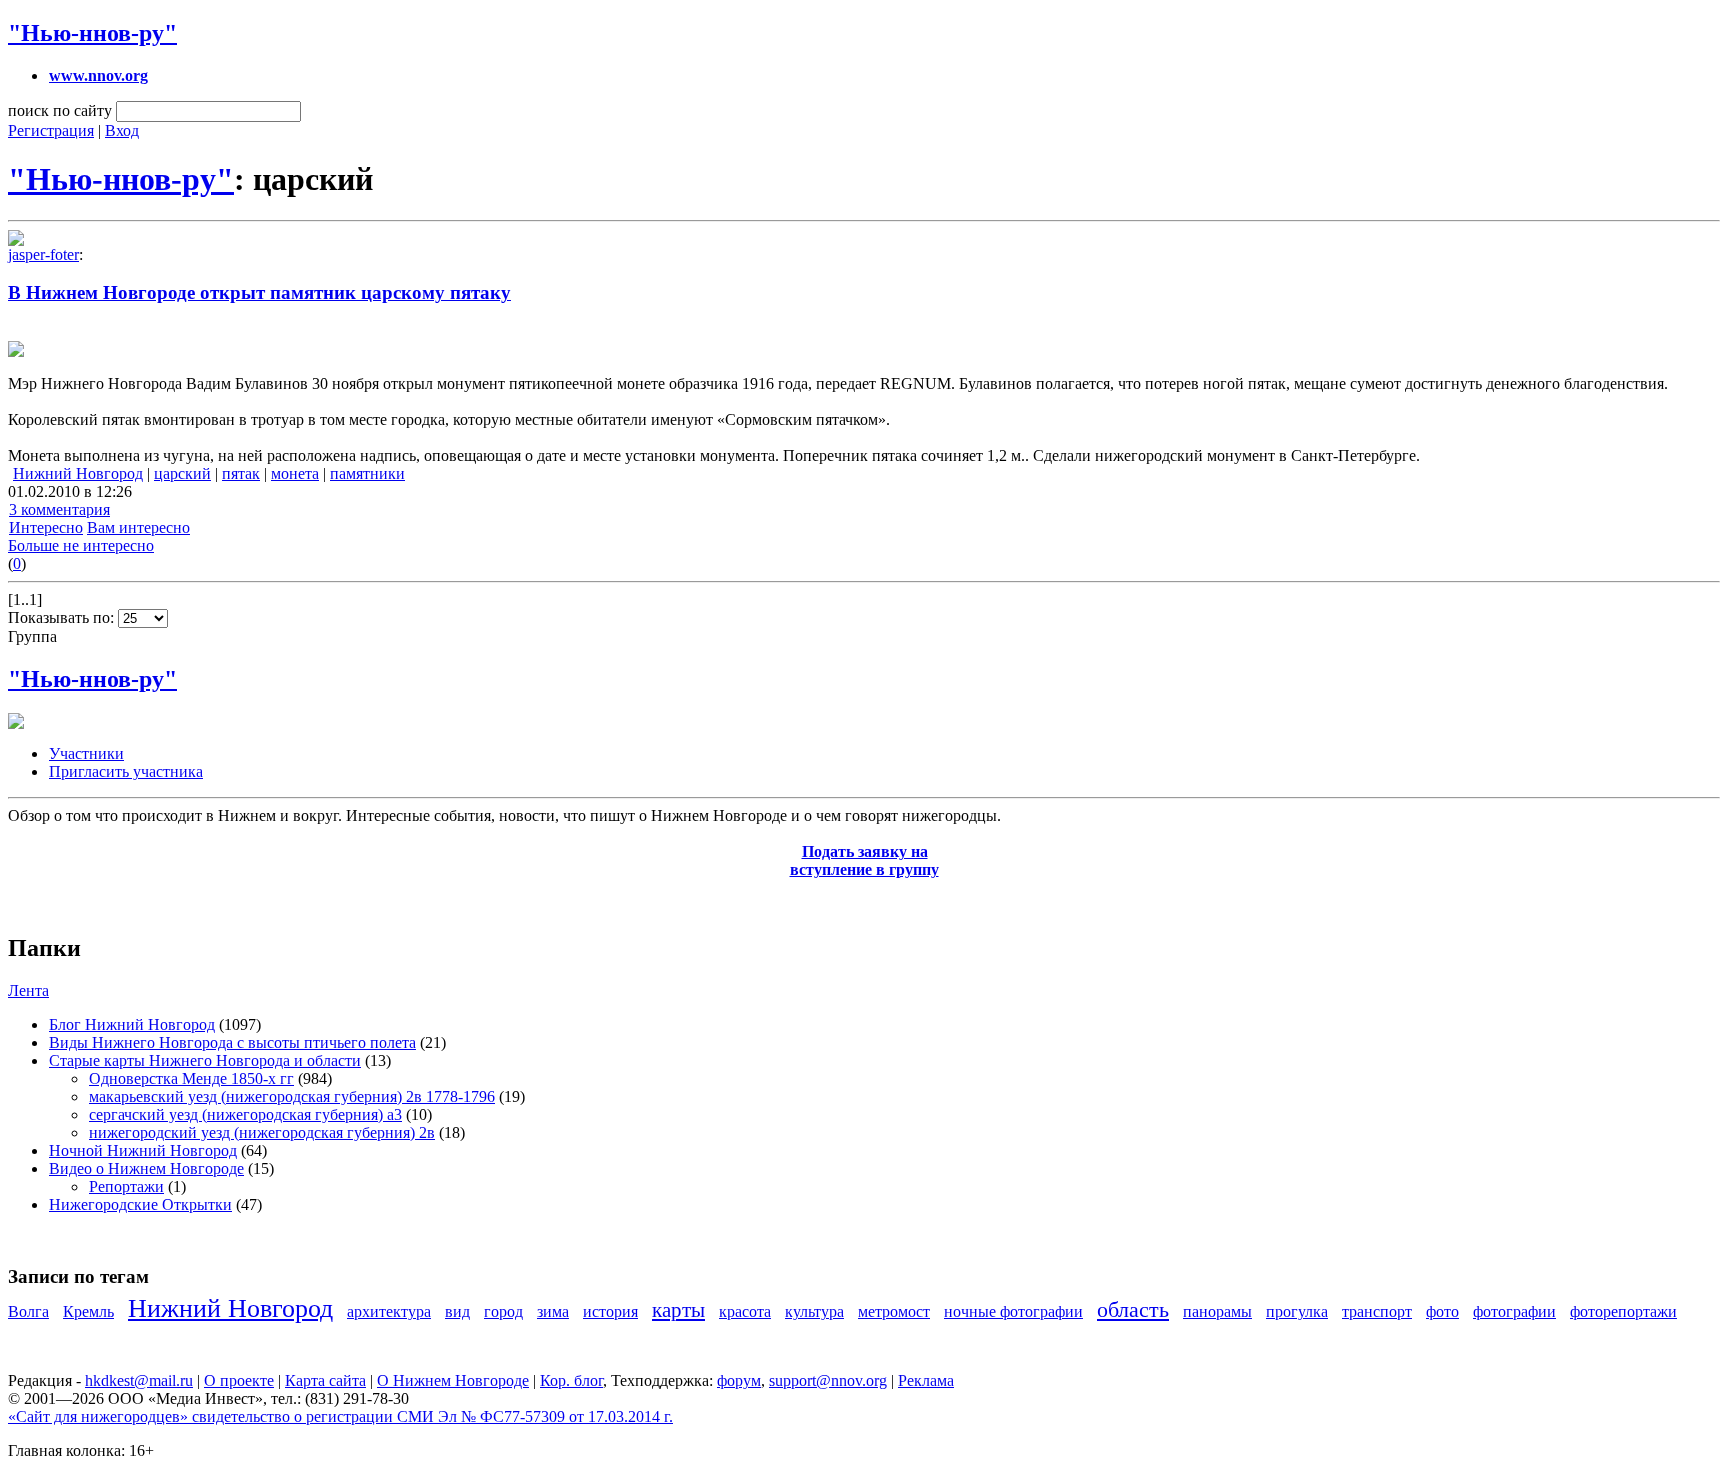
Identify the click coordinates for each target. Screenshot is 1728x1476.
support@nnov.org (828, 1380)
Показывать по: (63, 617)
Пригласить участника (126, 771)
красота (745, 1311)
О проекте (239, 1380)
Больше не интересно (81, 545)
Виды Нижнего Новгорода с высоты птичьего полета (232, 1042)
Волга (28, 1311)
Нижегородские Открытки (140, 1204)
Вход (122, 130)
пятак (241, 473)
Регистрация (51, 130)
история (610, 1311)
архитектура (389, 1311)
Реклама (926, 1380)
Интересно (46, 527)
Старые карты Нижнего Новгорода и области (205, 1060)
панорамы (1217, 1311)
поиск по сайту (60, 110)
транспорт (1377, 1311)
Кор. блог (571, 1380)
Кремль (88, 1311)
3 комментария (59, 509)
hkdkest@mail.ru (139, 1380)
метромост (894, 1311)
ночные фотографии (1013, 1311)
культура (814, 1311)
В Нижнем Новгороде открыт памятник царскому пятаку (259, 292)
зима (553, 1311)
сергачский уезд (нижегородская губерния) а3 (245, 1114)
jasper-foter (43, 254)
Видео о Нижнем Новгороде (146, 1168)
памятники (367, 473)
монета (295, 473)
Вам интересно (138, 527)
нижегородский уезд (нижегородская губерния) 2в (262, 1132)
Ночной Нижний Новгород (143, 1150)
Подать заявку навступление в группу (864, 860)
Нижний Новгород (78, 473)
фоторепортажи (1623, 1311)
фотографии (1514, 1311)
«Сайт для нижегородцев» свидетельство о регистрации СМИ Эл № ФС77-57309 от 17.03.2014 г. (340, 1416)
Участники (86, 753)
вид (457, 1311)
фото (1442, 1311)
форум (739, 1380)
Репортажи (126, 1186)
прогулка (1297, 1311)
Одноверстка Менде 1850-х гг (191, 1078)
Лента (28, 990)
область (1133, 1309)
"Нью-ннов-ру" (92, 33)
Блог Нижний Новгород (132, 1024)
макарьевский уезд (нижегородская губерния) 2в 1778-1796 (292, 1096)
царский (182, 473)
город (503, 1311)
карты (678, 1309)
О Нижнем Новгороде (453, 1380)
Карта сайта (325, 1380)
